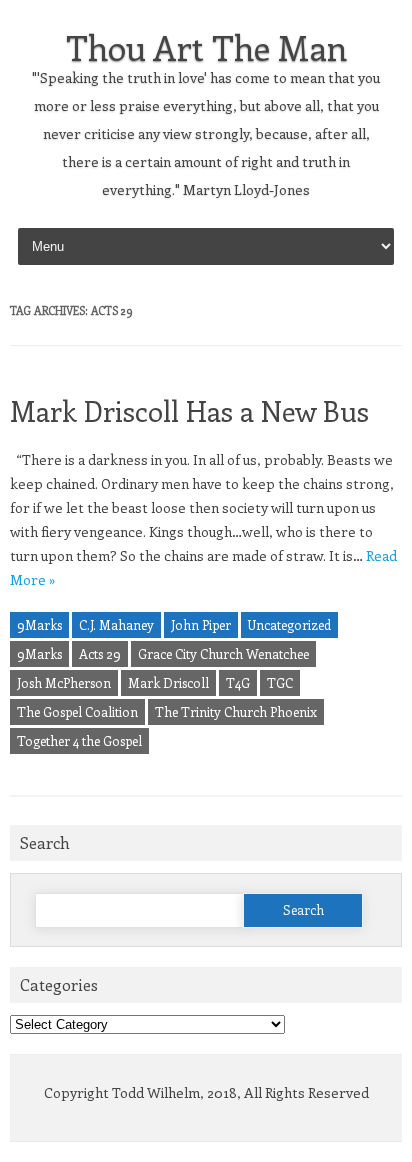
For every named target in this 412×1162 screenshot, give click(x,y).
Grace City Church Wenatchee (223, 653)
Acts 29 (100, 653)
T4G (238, 682)
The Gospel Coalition (77, 711)
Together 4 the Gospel (79, 740)
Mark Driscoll (168, 682)
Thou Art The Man (206, 47)
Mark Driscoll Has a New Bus (189, 410)
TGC (280, 682)
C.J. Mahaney (116, 624)
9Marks (39, 624)
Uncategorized (289, 624)
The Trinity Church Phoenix (236, 711)
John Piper (201, 624)
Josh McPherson (64, 682)
